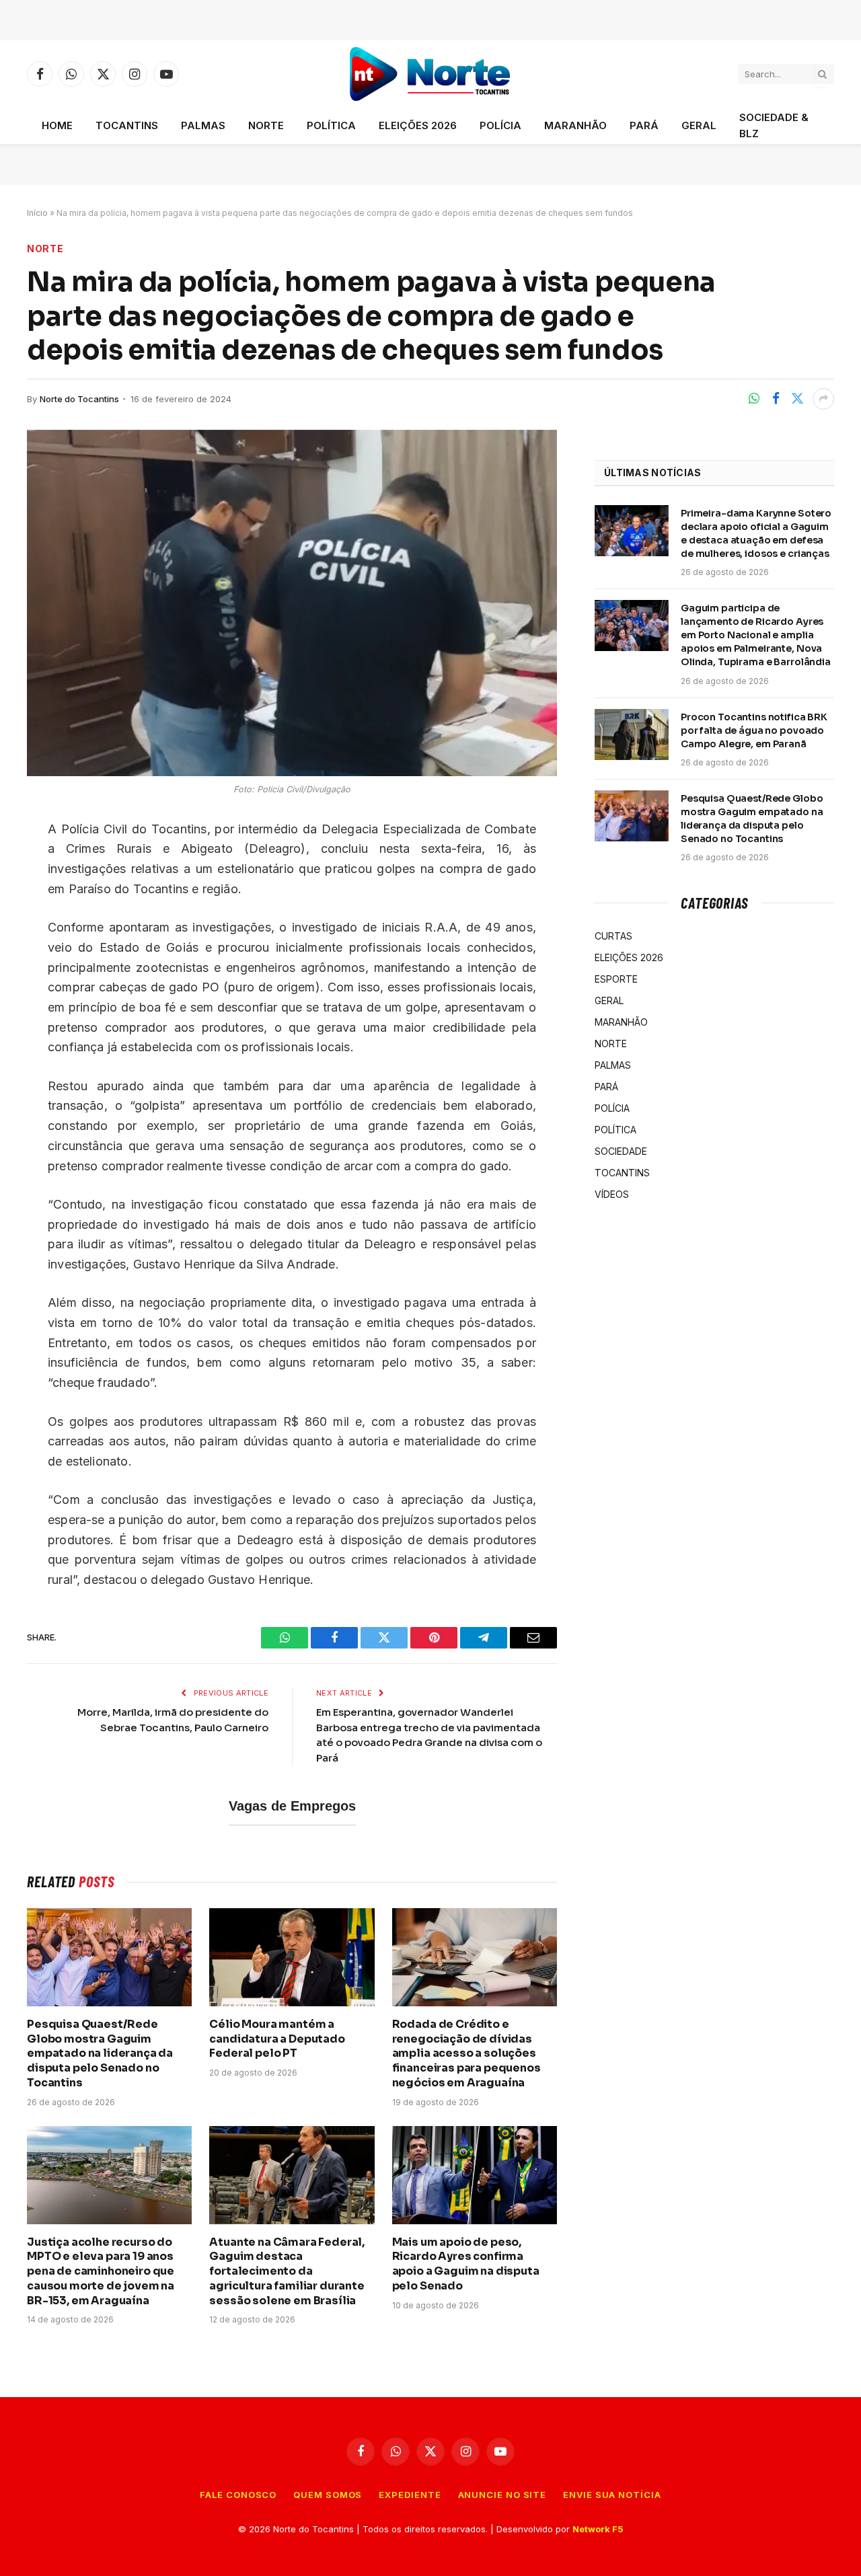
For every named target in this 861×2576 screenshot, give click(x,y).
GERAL (699, 125)
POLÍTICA (331, 125)
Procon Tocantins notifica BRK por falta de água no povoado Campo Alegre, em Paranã (754, 730)
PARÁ (644, 125)
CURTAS (613, 936)
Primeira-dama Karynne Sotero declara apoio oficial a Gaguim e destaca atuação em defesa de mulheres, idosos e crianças (756, 533)
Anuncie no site (502, 2495)
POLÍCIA (500, 125)
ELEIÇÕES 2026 (418, 125)
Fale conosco (238, 2495)
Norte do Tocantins (79, 399)
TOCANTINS (127, 125)
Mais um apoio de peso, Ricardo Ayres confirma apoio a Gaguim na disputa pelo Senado (466, 2264)
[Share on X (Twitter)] (797, 399)
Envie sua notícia (612, 2495)
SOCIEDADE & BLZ (774, 125)
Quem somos (328, 2495)
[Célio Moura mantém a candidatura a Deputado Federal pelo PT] (292, 1957)
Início (37, 213)
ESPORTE (616, 979)
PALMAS (203, 125)
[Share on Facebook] (776, 399)
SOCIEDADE (621, 1151)
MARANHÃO (575, 125)
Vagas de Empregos (292, 1806)
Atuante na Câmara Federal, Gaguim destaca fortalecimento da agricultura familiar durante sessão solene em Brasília (287, 2271)
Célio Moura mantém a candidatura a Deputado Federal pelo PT (277, 2039)
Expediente (410, 2495)
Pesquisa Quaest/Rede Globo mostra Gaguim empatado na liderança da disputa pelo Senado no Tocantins (100, 2053)
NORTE (266, 125)
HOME (57, 125)
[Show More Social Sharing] (823, 399)
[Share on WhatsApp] (754, 399)
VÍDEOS (612, 1194)
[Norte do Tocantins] (431, 74)
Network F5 (598, 2529)
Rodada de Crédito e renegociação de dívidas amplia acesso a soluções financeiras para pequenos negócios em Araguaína (466, 2053)
